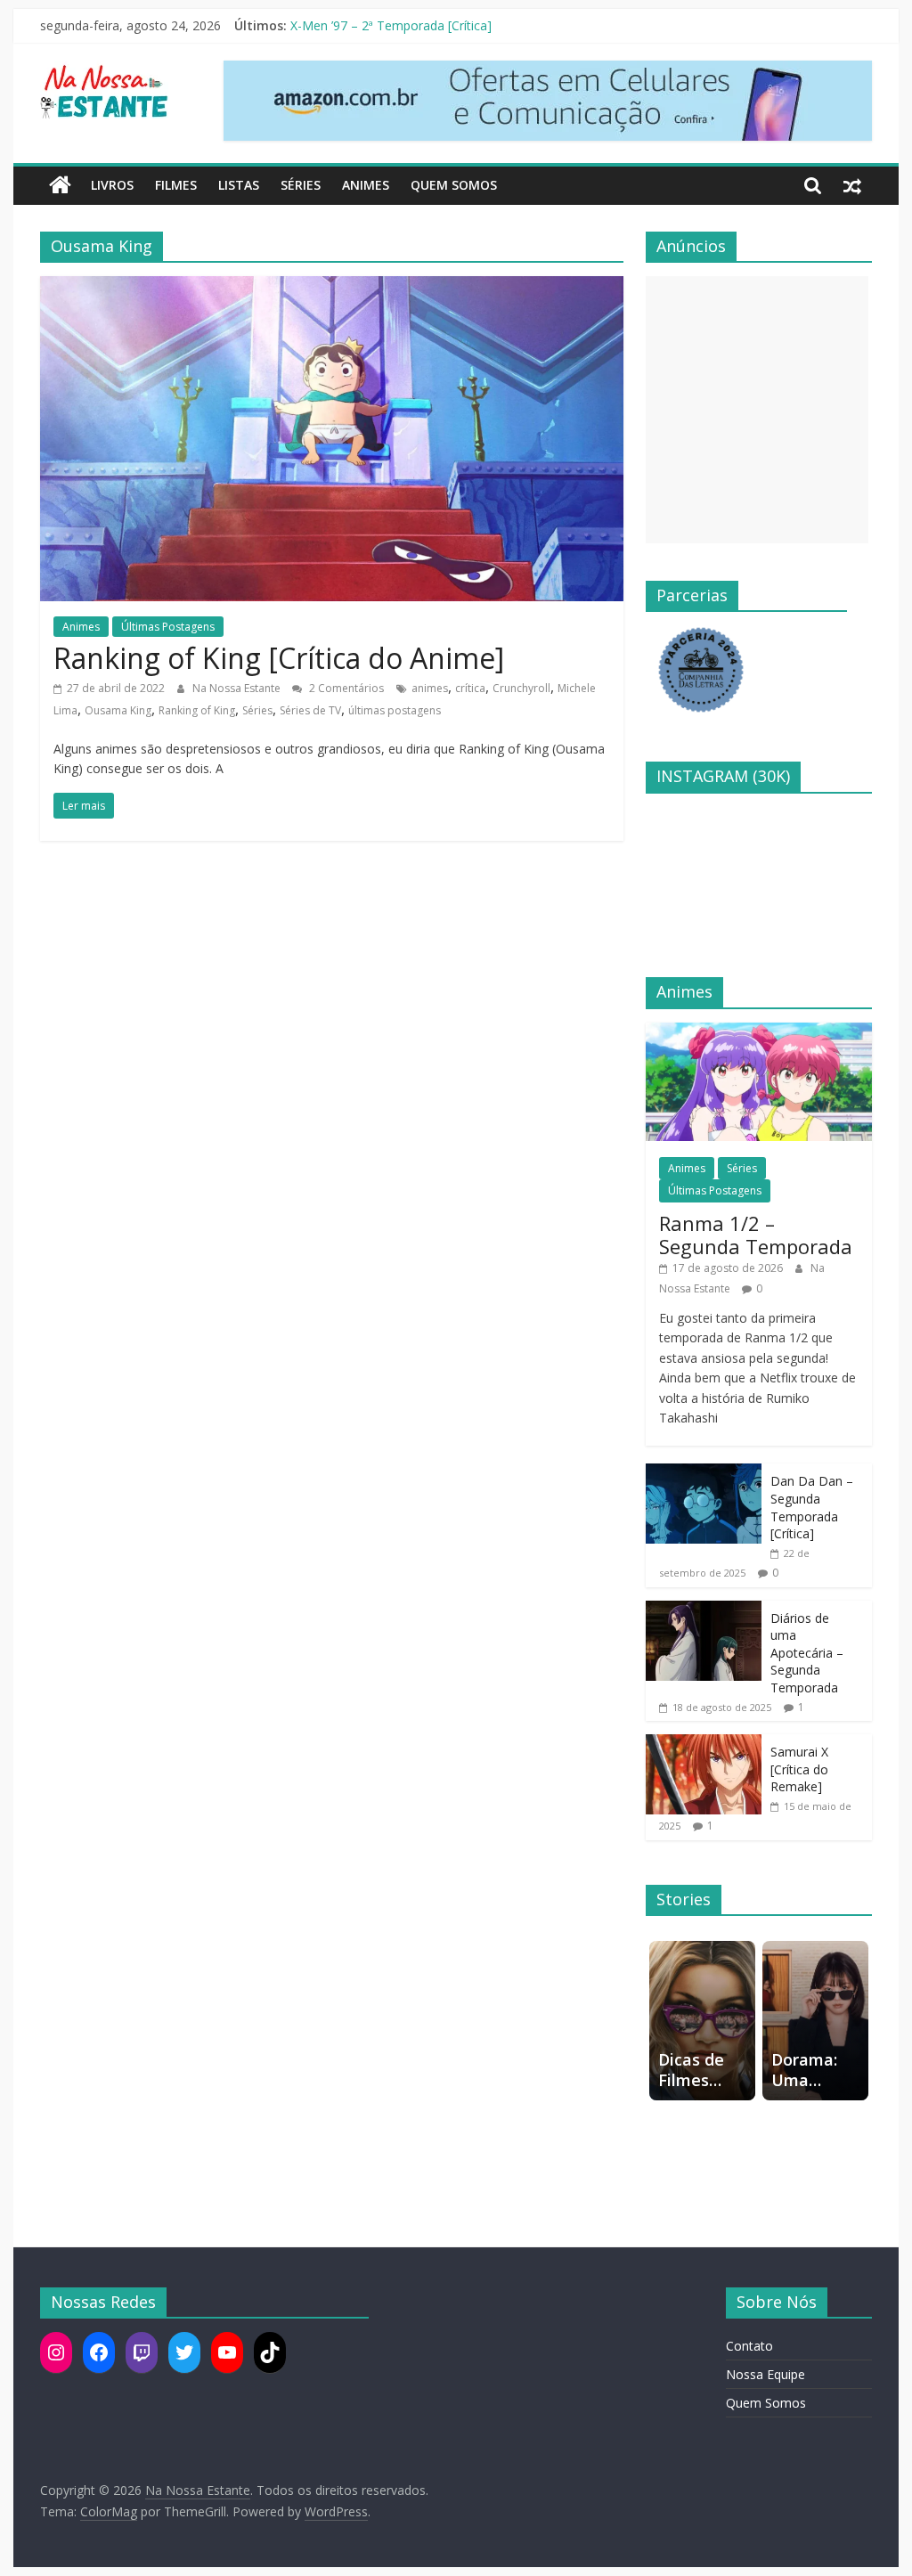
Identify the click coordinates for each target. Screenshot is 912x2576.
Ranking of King (197, 710)
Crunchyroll (521, 688)
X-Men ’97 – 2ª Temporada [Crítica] (391, 25)
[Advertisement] (757, 410)
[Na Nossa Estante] (60, 185)
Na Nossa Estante (238, 688)
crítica (470, 688)
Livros (112, 185)
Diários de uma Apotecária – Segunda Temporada (807, 1653)
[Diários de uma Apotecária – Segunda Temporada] (704, 1610)
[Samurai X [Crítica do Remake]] (704, 1744)
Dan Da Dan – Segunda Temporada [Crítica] (812, 1507)
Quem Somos (454, 185)
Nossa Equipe (765, 2374)
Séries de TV (310, 710)
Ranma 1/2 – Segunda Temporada (756, 1235)
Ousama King (118, 710)
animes (430, 688)
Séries (301, 185)
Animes (366, 185)
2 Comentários (345, 688)
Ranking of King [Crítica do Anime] (279, 658)
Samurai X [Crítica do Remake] (799, 1769)
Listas (239, 185)
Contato (749, 2346)
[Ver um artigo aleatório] (852, 185)
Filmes (176, 185)
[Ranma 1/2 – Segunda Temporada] (759, 1032)
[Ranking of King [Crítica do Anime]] (332, 287)
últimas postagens (395, 710)
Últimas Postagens (168, 627)
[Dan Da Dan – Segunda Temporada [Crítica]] (704, 1473)
